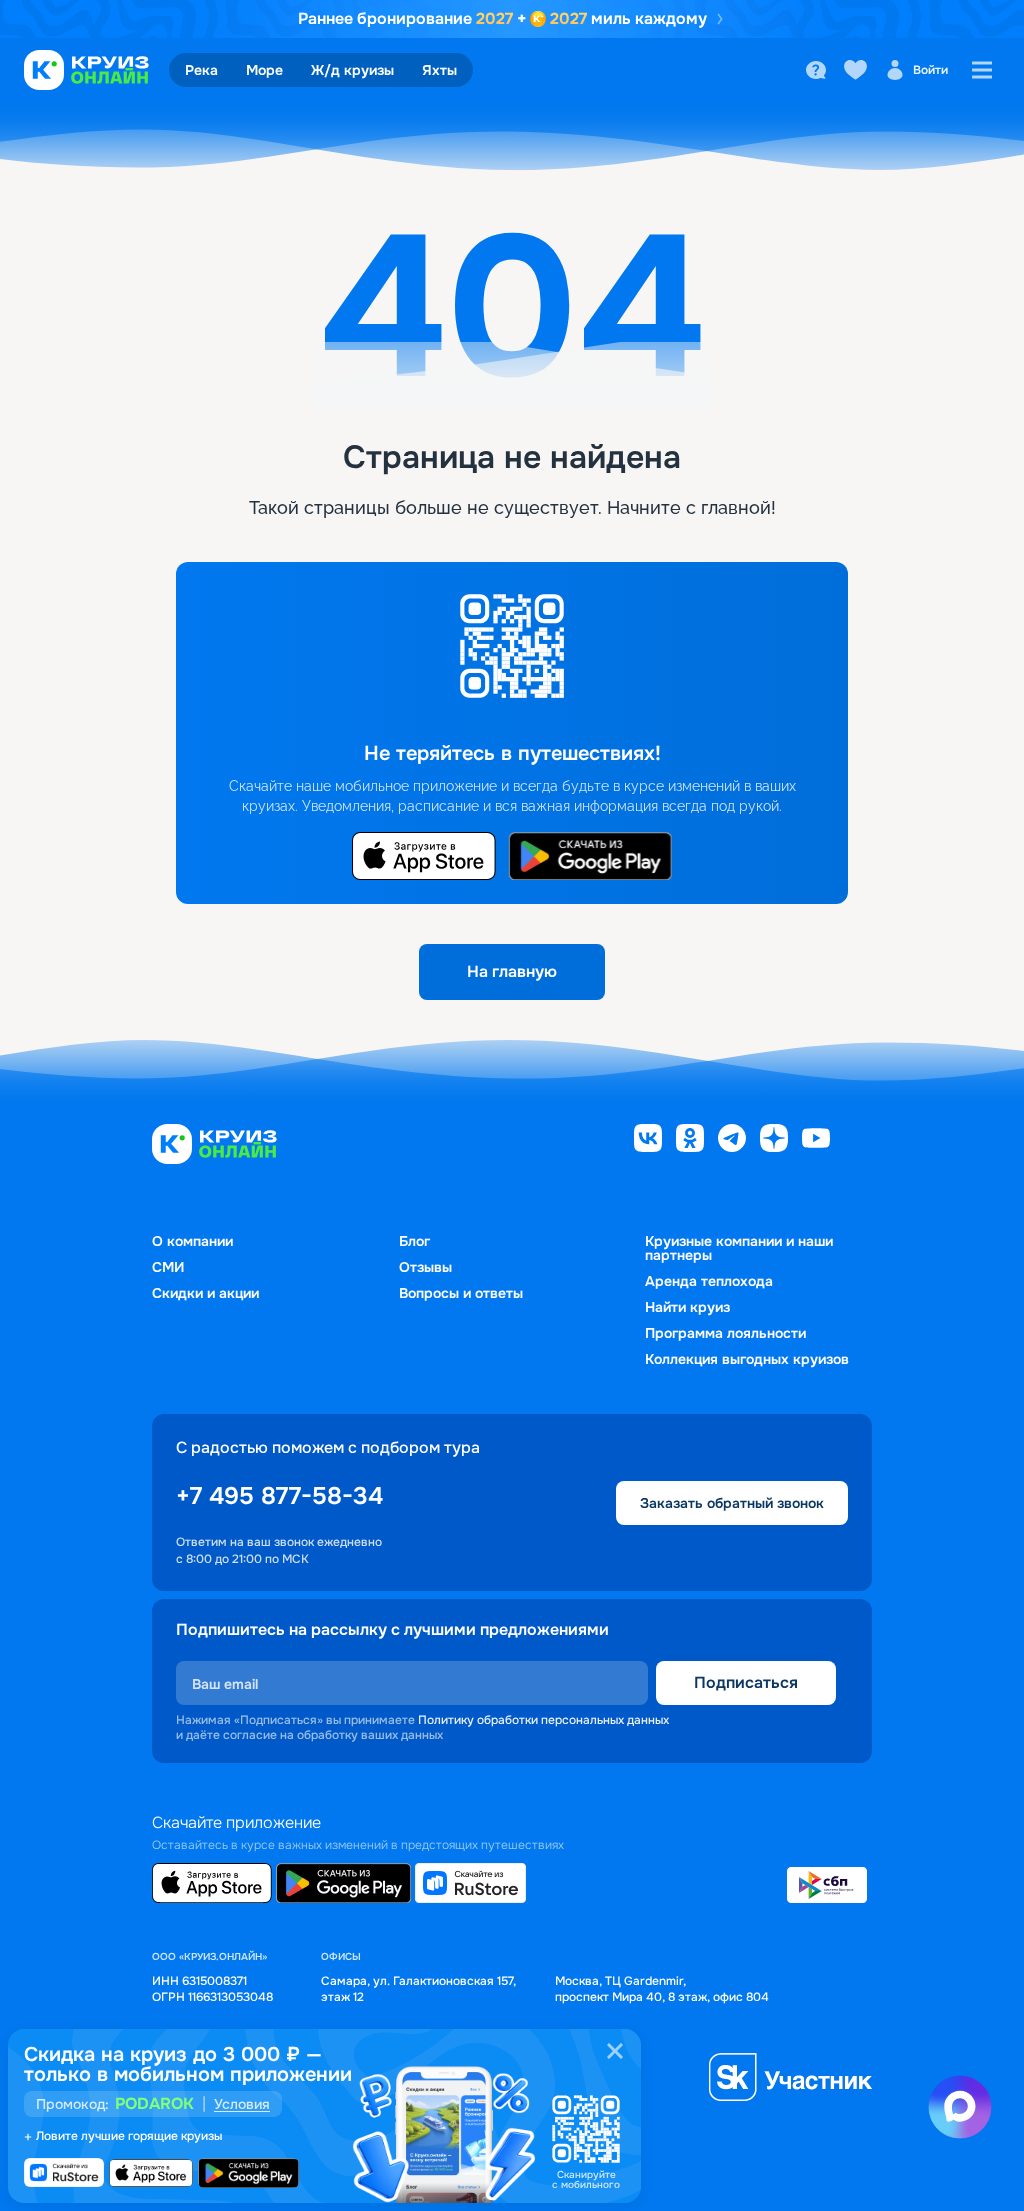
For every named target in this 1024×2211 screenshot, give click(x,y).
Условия (242, 2104)
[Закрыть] (615, 2051)
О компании (192, 1241)
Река (201, 70)
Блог (414, 1241)
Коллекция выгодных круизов (747, 1359)
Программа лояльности (725, 1333)
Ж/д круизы (352, 70)
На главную (512, 971)
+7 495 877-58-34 (279, 1496)
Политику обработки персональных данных (543, 1720)
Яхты (439, 70)
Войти (930, 70)
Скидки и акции (205, 1293)
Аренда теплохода (709, 1281)
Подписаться (746, 1682)
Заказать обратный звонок (732, 1503)
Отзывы (425, 1267)
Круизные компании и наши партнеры (739, 1248)
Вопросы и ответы (461, 1293)
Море (264, 70)
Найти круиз (687, 1307)
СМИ (168, 1267)
